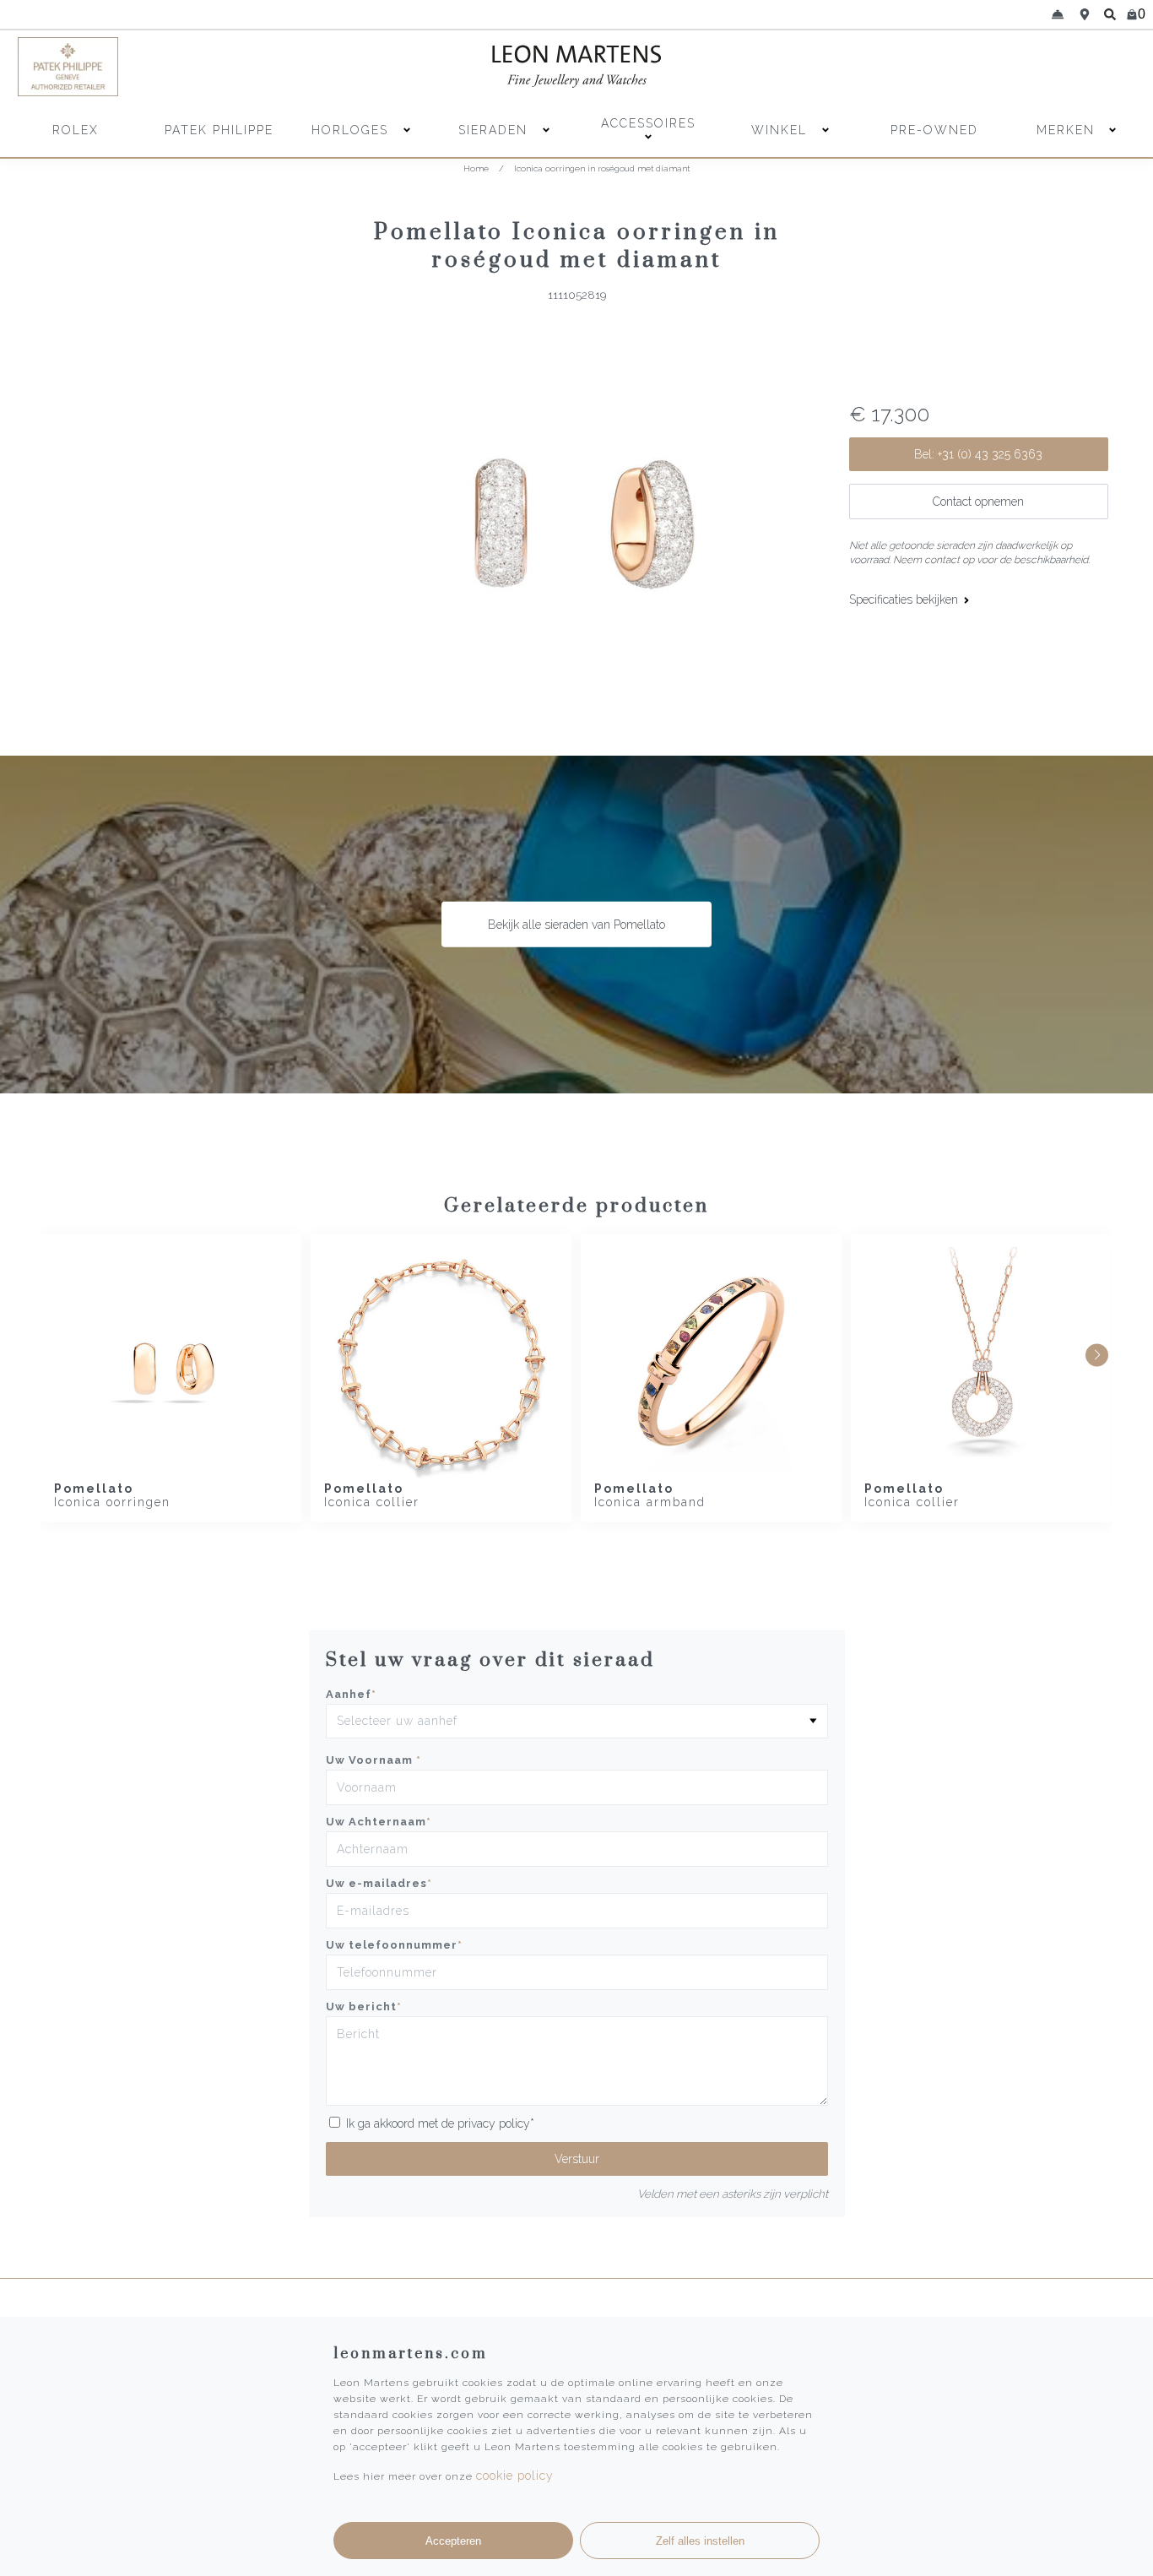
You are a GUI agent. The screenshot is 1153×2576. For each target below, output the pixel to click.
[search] (1110, 14)
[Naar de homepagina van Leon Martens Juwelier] (576, 67)
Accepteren (453, 2541)
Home (476, 168)
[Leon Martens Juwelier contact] (1058, 14)
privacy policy (494, 2123)
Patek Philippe (219, 130)
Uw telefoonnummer (394, 1945)
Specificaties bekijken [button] (905, 599)
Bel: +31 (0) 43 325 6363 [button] (978, 454)
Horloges (352, 130)
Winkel (782, 130)
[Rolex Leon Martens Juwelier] (999, 67)
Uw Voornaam (374, 1760)
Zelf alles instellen (700, 2541)
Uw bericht (364, 2007)
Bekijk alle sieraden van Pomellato (576, 925)
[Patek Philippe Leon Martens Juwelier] (154, 67)
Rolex (76, 130)
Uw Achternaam (379, 1822)
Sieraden (495, 130)
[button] (1097, 1355)
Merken (1066, 130)
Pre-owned (934, 130)
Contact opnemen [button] (978, 502)
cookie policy (515, 2476)
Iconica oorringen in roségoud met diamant (602, 168)
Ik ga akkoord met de (440, 2123)
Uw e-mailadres (379, 1883)
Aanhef (351, 1694)
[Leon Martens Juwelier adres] (1085, 14)
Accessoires (648, 123)
